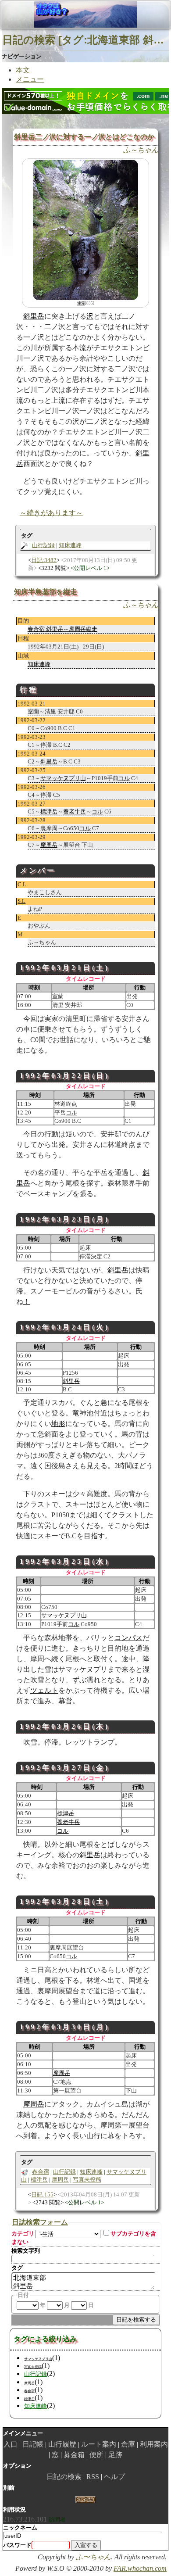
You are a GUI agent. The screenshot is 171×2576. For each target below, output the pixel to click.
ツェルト (44, 1690)
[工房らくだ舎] (85, 2499)
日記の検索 (64, 2477)
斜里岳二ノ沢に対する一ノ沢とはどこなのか (84, 137)
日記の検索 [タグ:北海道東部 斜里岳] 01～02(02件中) (85, 40)
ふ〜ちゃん (93, 2557)
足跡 (115, 2455)
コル (124, 778)
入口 (11, 2444)
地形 (58, 1424)
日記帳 (33, 2444)
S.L (21, 901)
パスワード (17, 2545)
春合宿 (41, 2172)
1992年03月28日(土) (65, 1901)
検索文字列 (26, 2251)
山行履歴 (62, 2444)
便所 (96, 2455)
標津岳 (49, 811)
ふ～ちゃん (141, 150)
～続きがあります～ (51, 513)
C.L (22, 884)
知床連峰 (70, 545)
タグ (17, 2268)
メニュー (30, 79)
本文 (23, 70)
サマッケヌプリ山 (63, 778)
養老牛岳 (75, 811)
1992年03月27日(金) (65, 1768)
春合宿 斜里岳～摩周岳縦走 (62, 629)
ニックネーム (20, 2528)
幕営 (65, 1701)
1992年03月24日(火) (65, 1327)
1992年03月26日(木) (65, 1726)
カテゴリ (23, 2234)
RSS (93, 2477)
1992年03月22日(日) (65, 1076)
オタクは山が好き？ (52, 14)
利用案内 (154, 2444)
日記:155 (42, 2194)
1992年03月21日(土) (65, 968)
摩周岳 (49, 845)
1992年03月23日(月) (65, 1219)
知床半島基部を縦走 (46, 592)
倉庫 (128, 2444)
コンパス (128, 1638)
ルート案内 (99, 2444)
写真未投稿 (87, 2180)
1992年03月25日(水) (65, 1561)
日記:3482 (44, 560)
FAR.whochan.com (140, 2568)
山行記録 (43, 545)
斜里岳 (34, 316)
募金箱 (74, 2455)
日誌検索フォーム (40, 2222)
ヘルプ (114, 2477)
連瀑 (81, 303)
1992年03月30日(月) (65, 2027)
